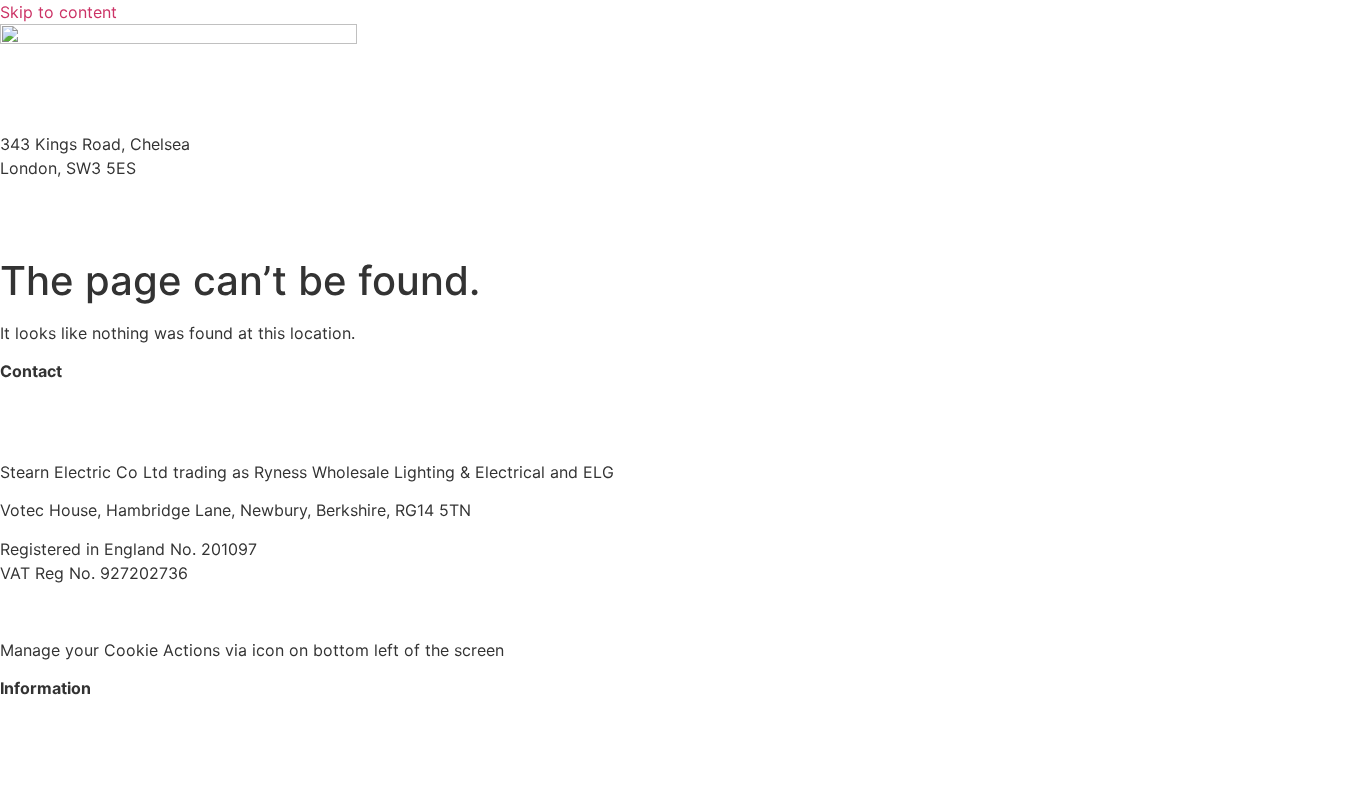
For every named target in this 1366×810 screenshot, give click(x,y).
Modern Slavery (59, 611)
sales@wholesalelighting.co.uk (114, 434)
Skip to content (58, 12)
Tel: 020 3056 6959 (75, 206)
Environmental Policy (375, 611)
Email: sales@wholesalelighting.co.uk (139, 230)
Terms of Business (207, 611)
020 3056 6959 (60, 410)
